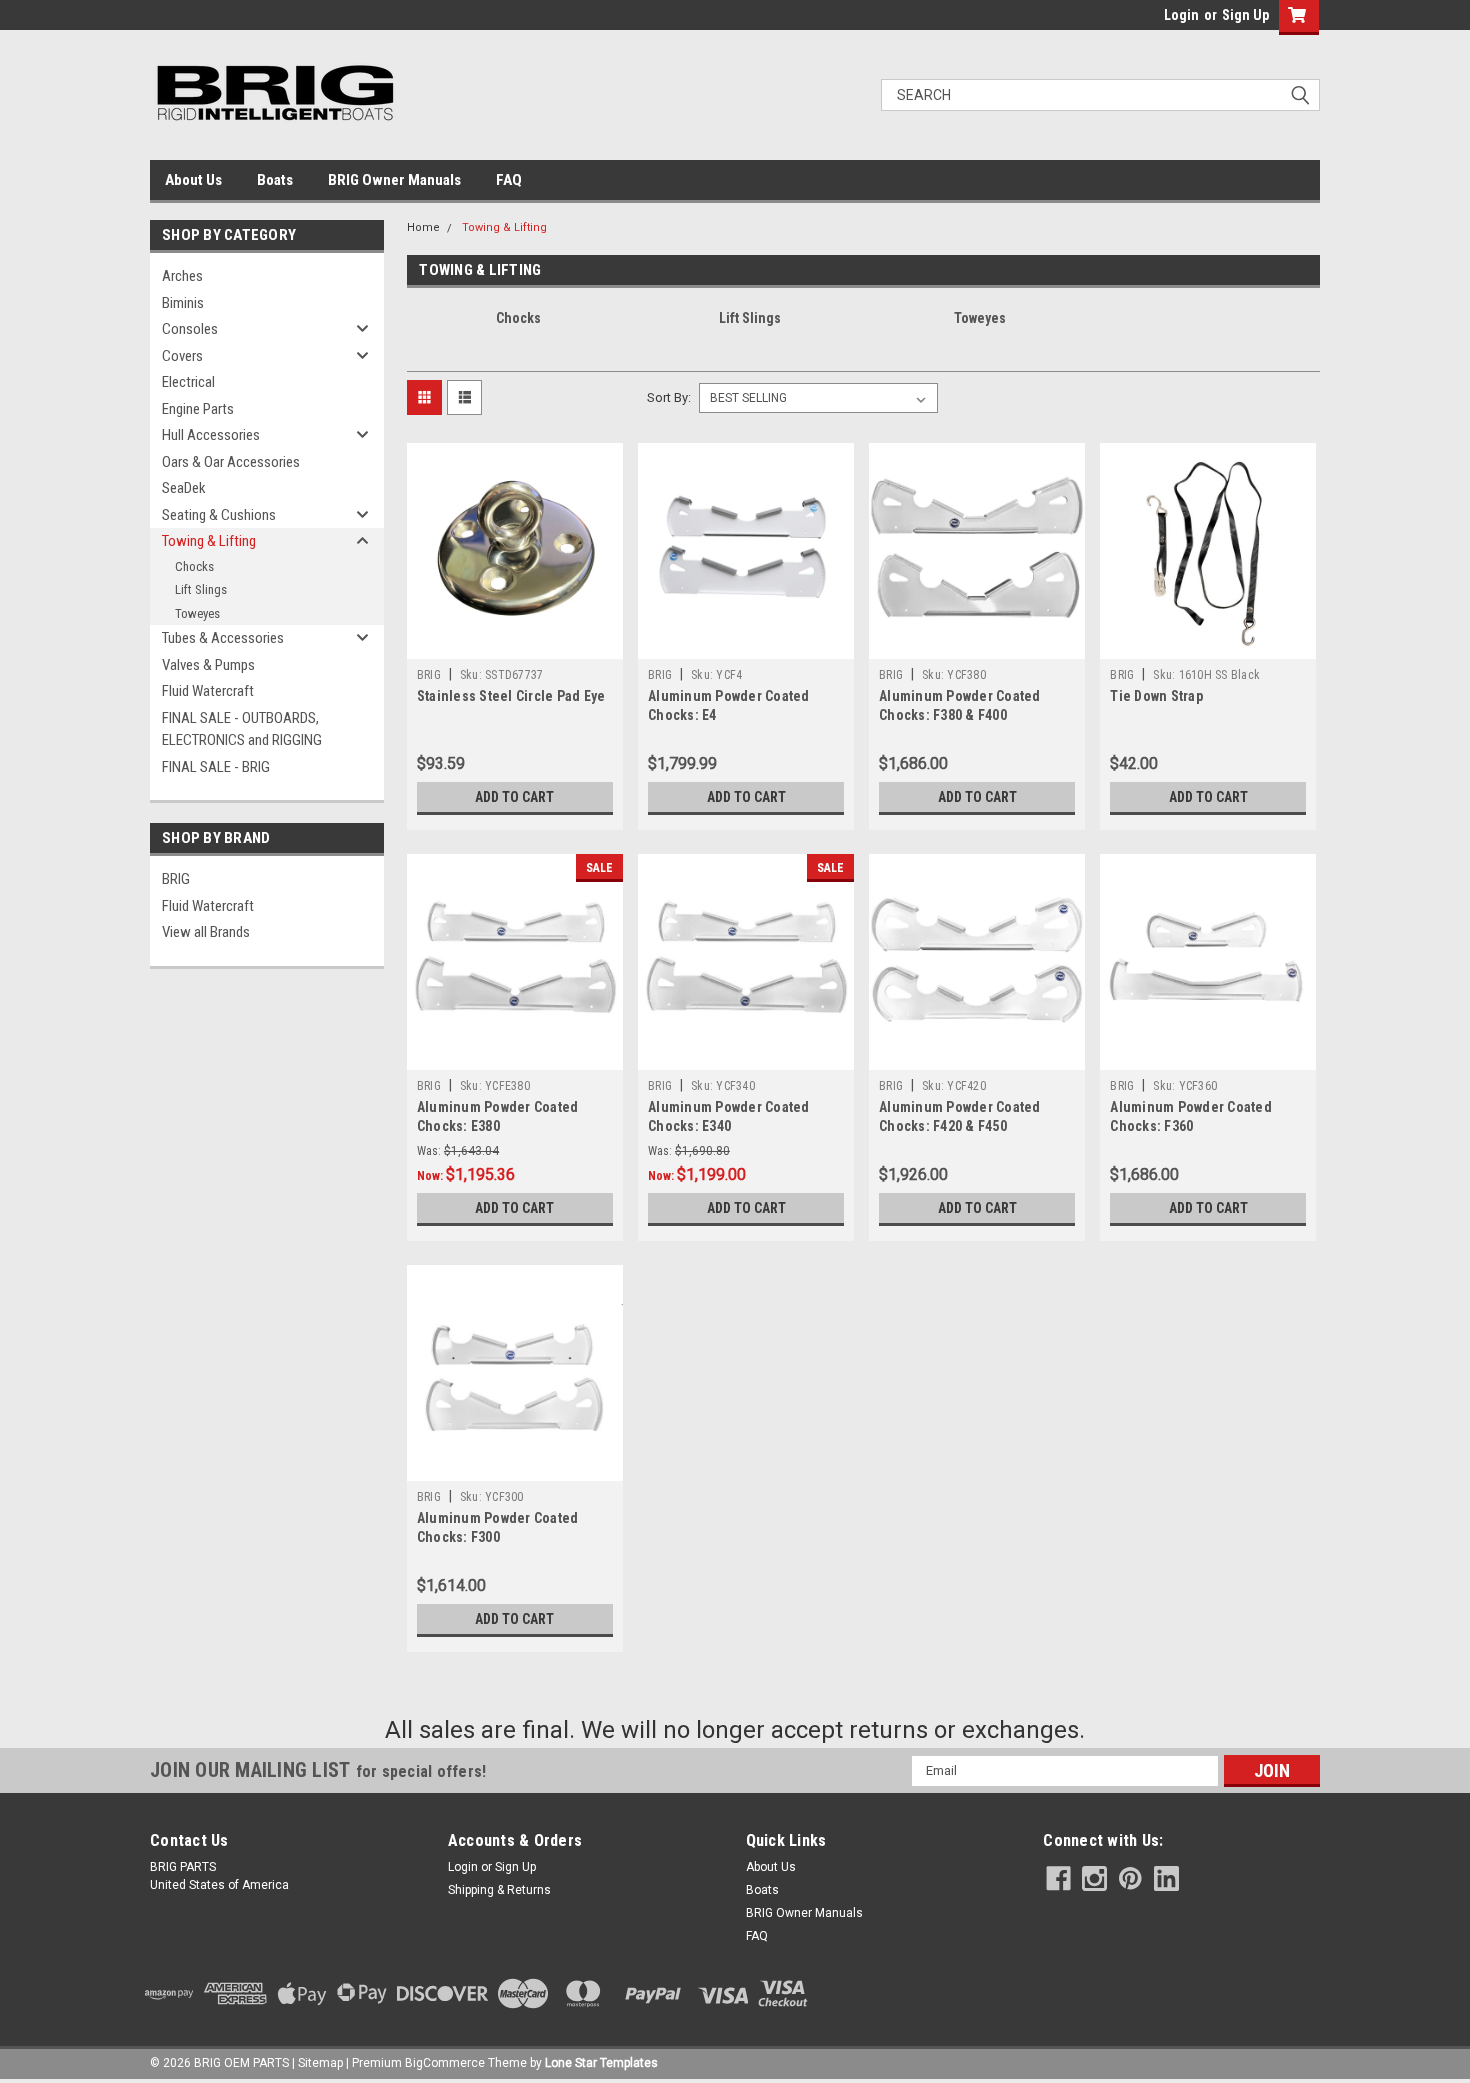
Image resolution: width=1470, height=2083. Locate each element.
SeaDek (184, 488)
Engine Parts (198, 409)
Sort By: (669, 397)
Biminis (183, 303)
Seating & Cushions (219, 515)
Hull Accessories (211, 435)
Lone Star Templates (601, 2063)
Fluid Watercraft (208, 691)
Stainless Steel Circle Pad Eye (511, 696)
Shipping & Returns (499, 1890)
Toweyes (197, 613)
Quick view (515, 644)
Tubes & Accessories (223, 638)
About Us (193, 180)
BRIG (176, 879)
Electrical (188, 382)
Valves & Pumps (208, 665)
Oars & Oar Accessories (231, 462)
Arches (182, 276)
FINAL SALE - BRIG (216, 767)
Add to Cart (514, 797)
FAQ (509, 180)
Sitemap (320, 2063)
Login (1181, 15)
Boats (275, 180)
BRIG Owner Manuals (394, 180)
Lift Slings (201, 589)
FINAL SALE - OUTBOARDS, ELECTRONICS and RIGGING (242, 729)
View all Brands (206, 932)
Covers (182, 356)
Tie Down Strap (1156, 696)
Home (423, 227)
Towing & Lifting (209, 541)
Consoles (190, 329)
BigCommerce (445, 2063)
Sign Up (1245, 15)
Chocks (194, 566)
